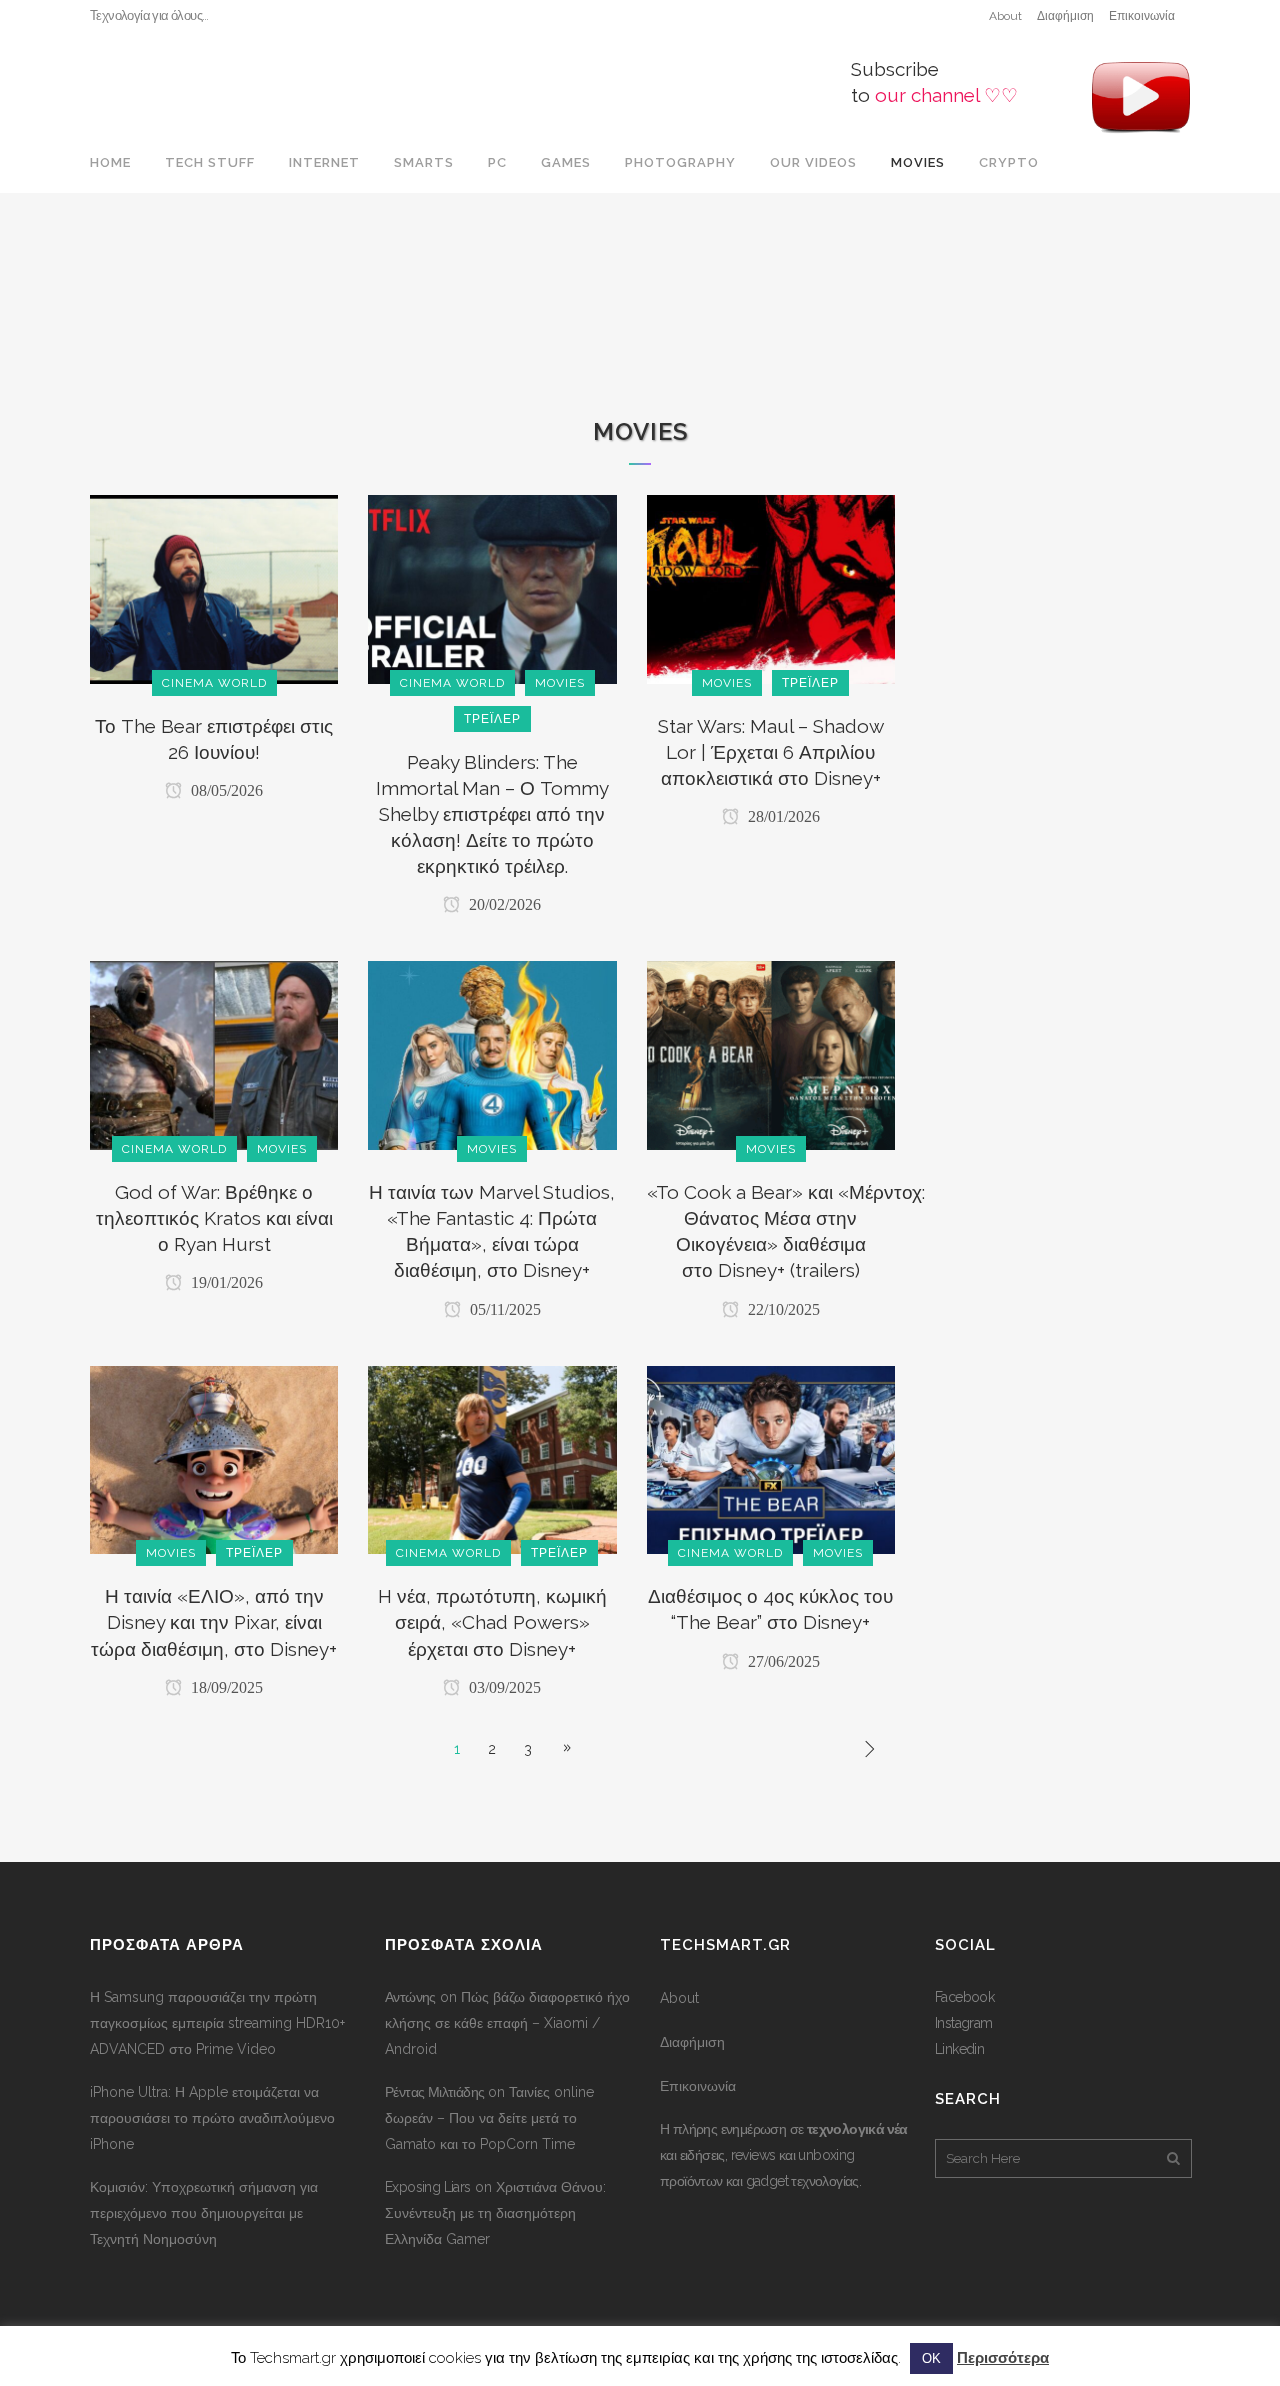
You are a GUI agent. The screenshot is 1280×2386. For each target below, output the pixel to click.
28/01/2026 (782, 816)
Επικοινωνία (1142, 16)
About (1005, 16)
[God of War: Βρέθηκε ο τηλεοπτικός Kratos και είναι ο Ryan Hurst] (214, 1054)
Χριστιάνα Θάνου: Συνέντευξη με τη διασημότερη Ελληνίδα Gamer (495, 2213)
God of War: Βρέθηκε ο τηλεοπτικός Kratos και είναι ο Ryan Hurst (214, 1218)
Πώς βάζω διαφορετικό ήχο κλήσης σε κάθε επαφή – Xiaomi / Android (507, 2023)
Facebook (964, 1997)
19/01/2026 (225, 1282)
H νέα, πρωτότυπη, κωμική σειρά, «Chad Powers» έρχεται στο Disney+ (492, 1622)
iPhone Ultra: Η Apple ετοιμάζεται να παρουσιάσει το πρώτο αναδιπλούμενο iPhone (212, 2118)
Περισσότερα (1003, 2358)
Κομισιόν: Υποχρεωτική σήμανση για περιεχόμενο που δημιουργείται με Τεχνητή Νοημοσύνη (204, 2213)
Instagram (964, 2023)
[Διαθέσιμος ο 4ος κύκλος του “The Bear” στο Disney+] (771, 1459)
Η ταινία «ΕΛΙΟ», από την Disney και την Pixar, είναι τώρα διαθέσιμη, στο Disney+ (214, 1622)
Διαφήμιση (1065, 16)
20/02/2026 (503, 904)
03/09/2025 (503, 1687)
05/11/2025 (503, 1309)
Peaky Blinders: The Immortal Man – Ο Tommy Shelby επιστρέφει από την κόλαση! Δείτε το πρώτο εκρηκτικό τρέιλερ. (492, 814)
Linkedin (959, 2049)
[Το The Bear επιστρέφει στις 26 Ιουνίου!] (214, 588)
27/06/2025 (782, 1661)
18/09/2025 (225, 1687)
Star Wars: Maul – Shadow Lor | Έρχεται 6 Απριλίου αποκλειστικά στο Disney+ (771, 752)
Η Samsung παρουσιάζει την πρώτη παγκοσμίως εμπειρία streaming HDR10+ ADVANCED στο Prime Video (217, 2023)
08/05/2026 (225, 790)
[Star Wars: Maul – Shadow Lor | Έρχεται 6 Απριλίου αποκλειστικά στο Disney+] (771, 588)
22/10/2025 (782, 1309)
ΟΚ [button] (931, 2358)
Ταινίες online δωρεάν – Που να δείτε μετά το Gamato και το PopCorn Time (489, 2118)
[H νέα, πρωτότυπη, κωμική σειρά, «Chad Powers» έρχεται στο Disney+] (492, 1459)
